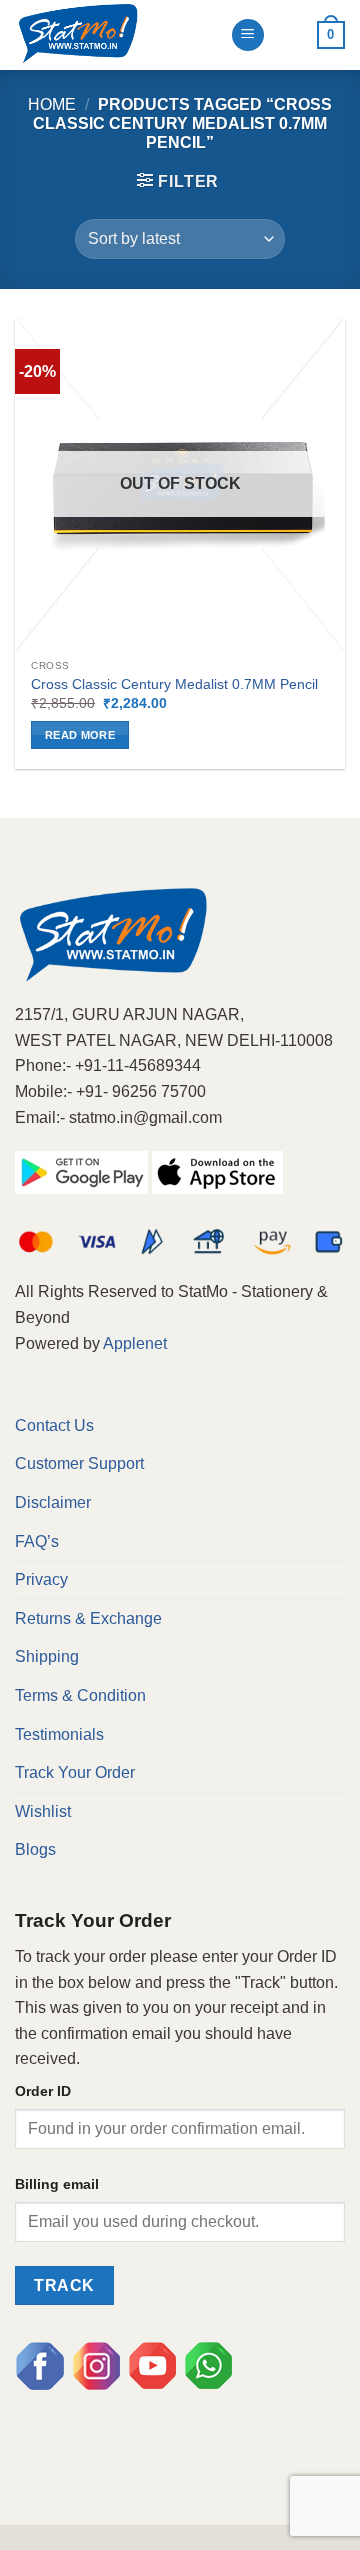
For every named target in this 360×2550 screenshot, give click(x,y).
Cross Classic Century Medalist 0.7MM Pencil (174, 684)
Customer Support (79, 1463)
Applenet (135, 1343)
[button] (178, 181)
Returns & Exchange (88, 1618)
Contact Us (54, 1425)
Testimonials (59, 1734)
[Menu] (248, 35)
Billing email (57, 2184)
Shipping (47, 1656)
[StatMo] (115, 35)
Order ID (43, 2091)
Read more (80, 735)
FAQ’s (37, 1541)
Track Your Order (75, 1772)
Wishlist (43, 1811)
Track (64, 2285)
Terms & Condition (80, 1695)
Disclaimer (53, 1502)
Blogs (35, 1849)
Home (52, 104)
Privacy (41, 1579)
